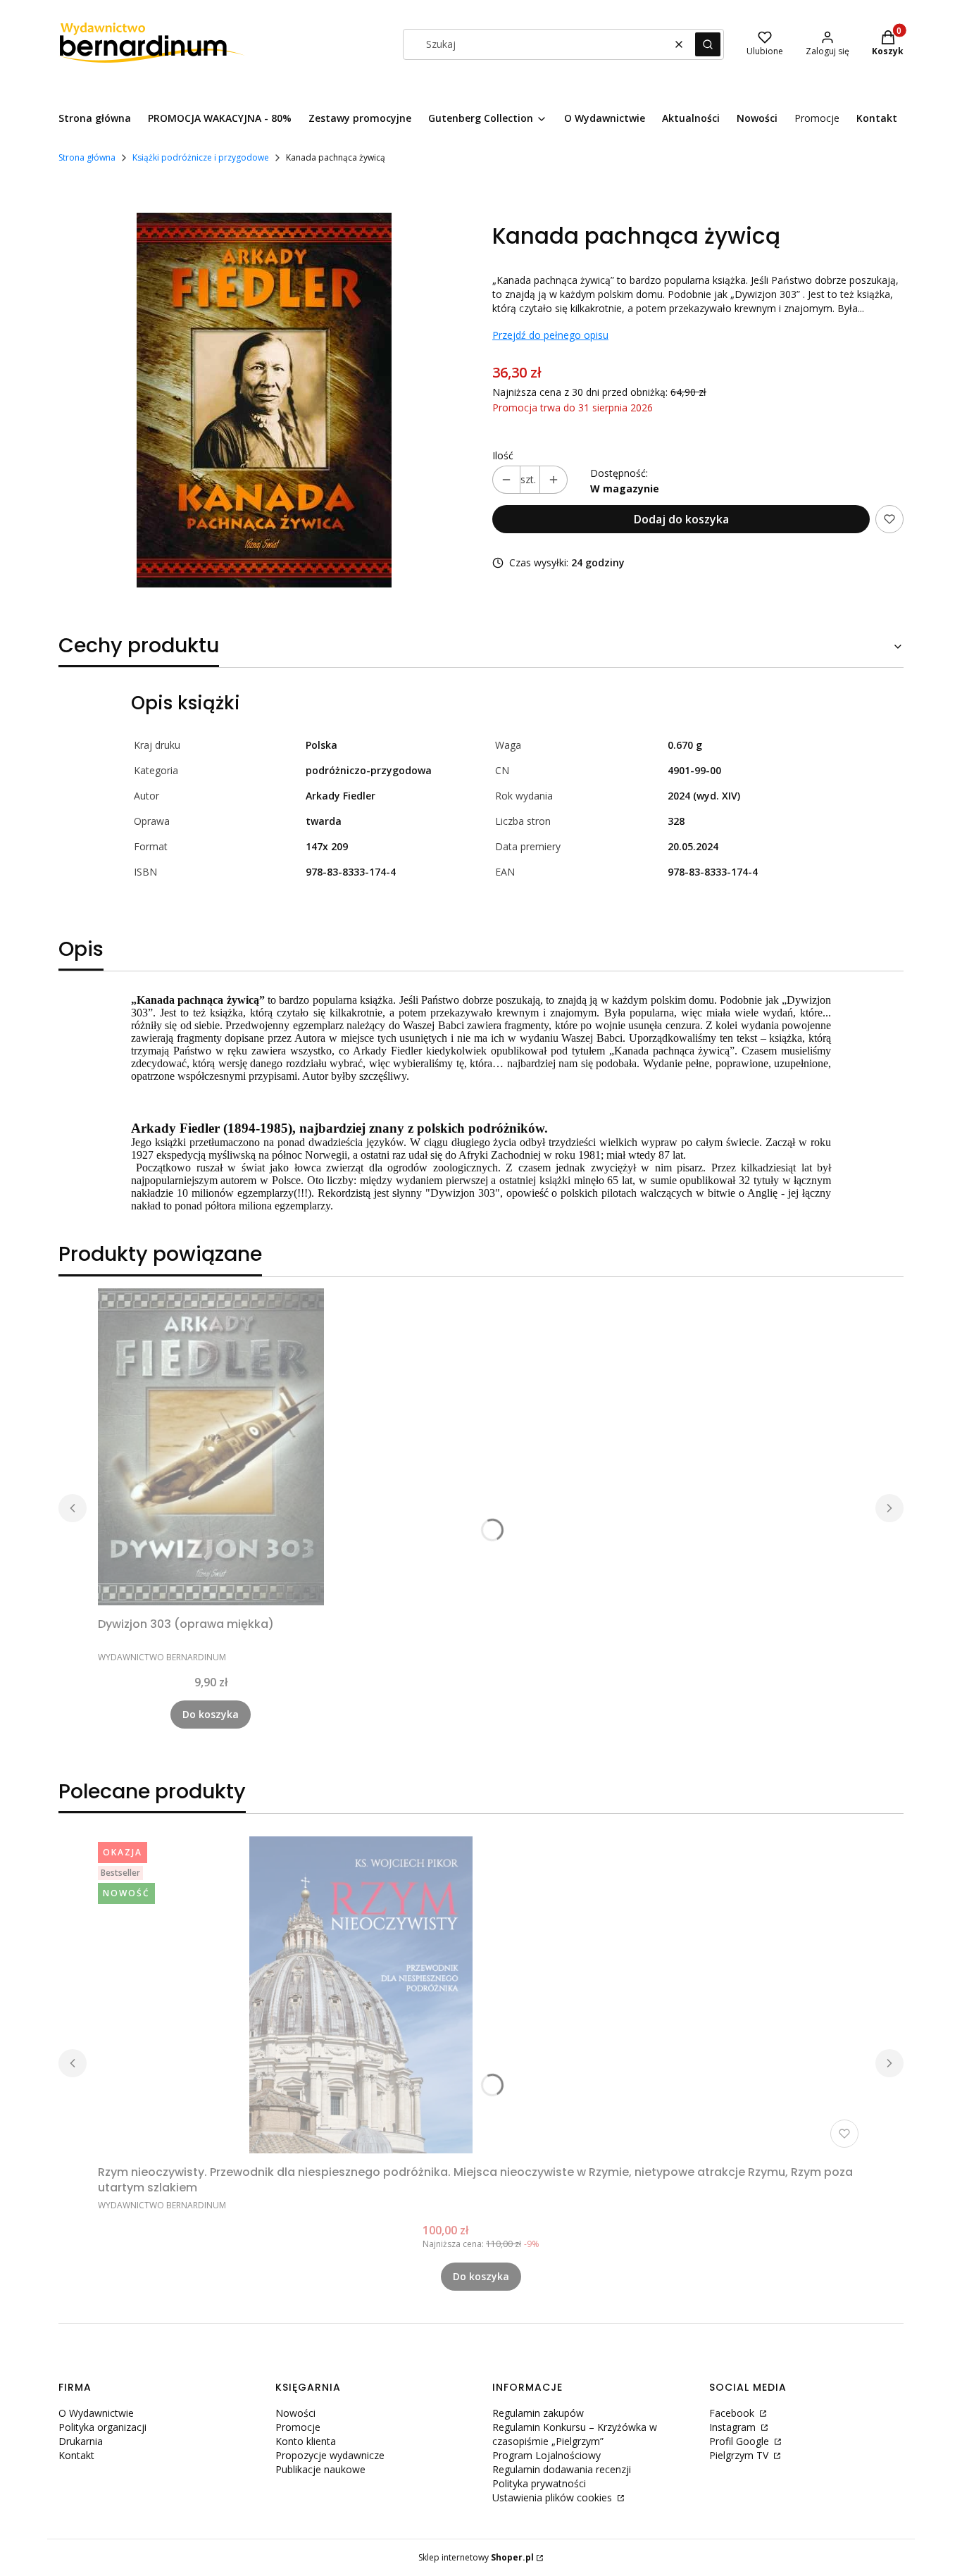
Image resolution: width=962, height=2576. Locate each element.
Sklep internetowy (476, 2557)
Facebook (733, 2413)
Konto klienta (306, 2441)
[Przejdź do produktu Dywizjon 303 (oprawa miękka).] (211, 1447)
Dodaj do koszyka (681, 519)
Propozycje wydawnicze (330, 2455)
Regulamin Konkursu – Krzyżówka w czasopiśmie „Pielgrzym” (575, 2434)
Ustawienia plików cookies (554, 2497)
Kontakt (76, 2455)
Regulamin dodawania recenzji (562, 2469)
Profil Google (741, 2441)
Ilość (503, 455)
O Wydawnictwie (96, 2413)
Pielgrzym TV (740, 2455)
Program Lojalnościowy (546, 2455)
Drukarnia (81, 2441)
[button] (708, 44)
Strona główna (87, 157)
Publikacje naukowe (320, 2469)
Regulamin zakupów (538, 2413)
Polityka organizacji (102, 2427)
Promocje (298, 2427)
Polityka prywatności (539, 2483)
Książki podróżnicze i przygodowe (201, 157)
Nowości (295, 2413)
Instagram (734, 2427)
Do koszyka (211, 1714)
